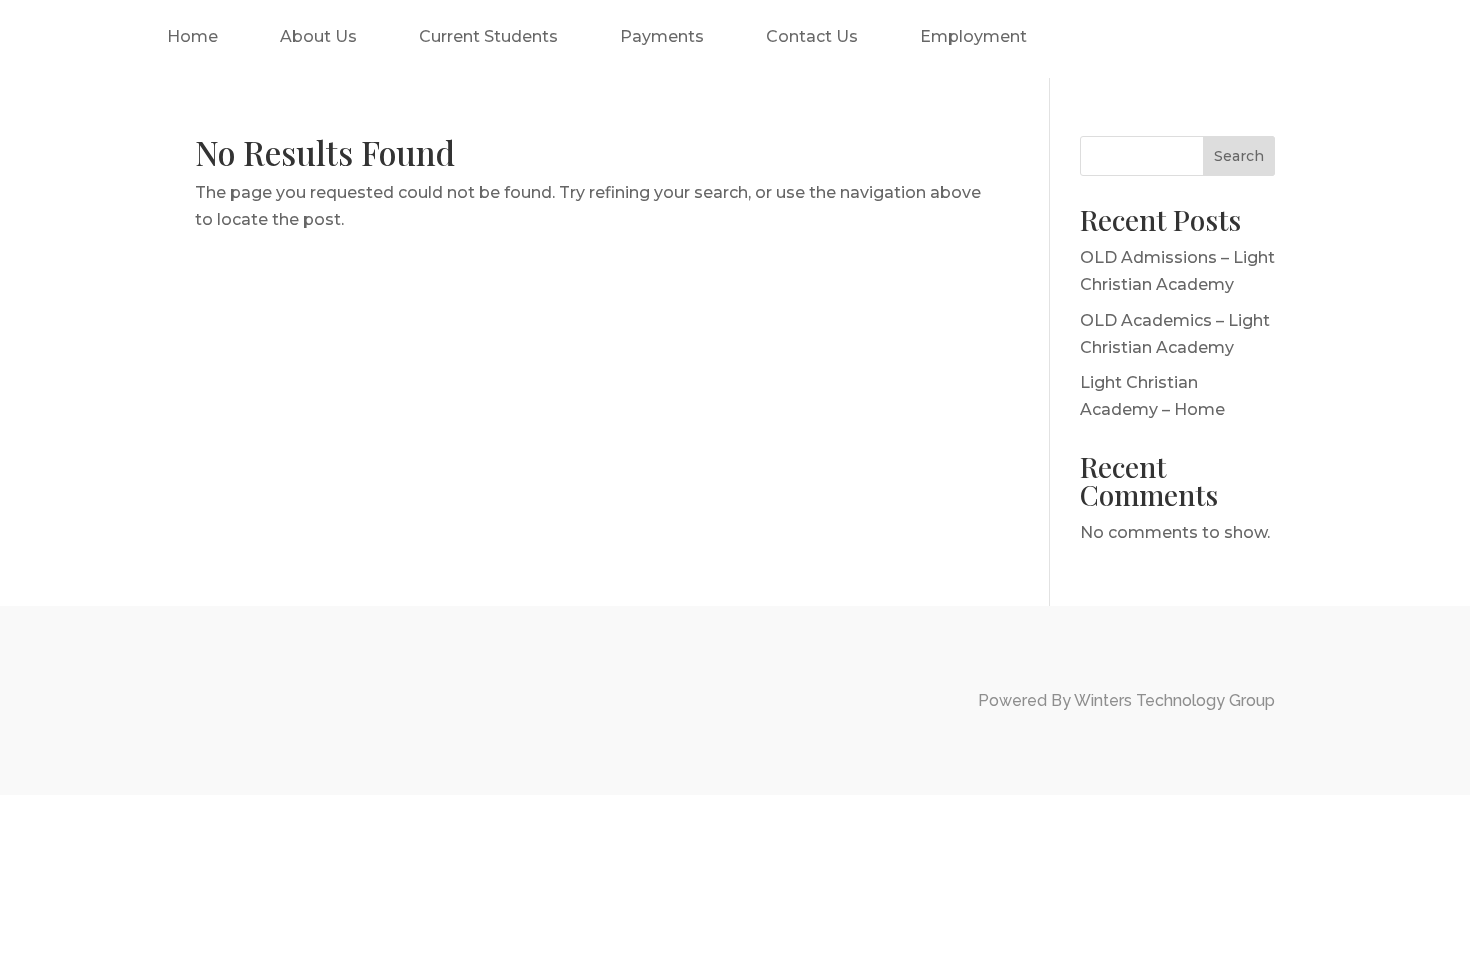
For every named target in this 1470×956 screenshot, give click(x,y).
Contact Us (812, 36)
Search (1239, 156)
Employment (973, 36)
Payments (662, 36)
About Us (318, 36)
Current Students (488, 36)
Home (192, 36)
